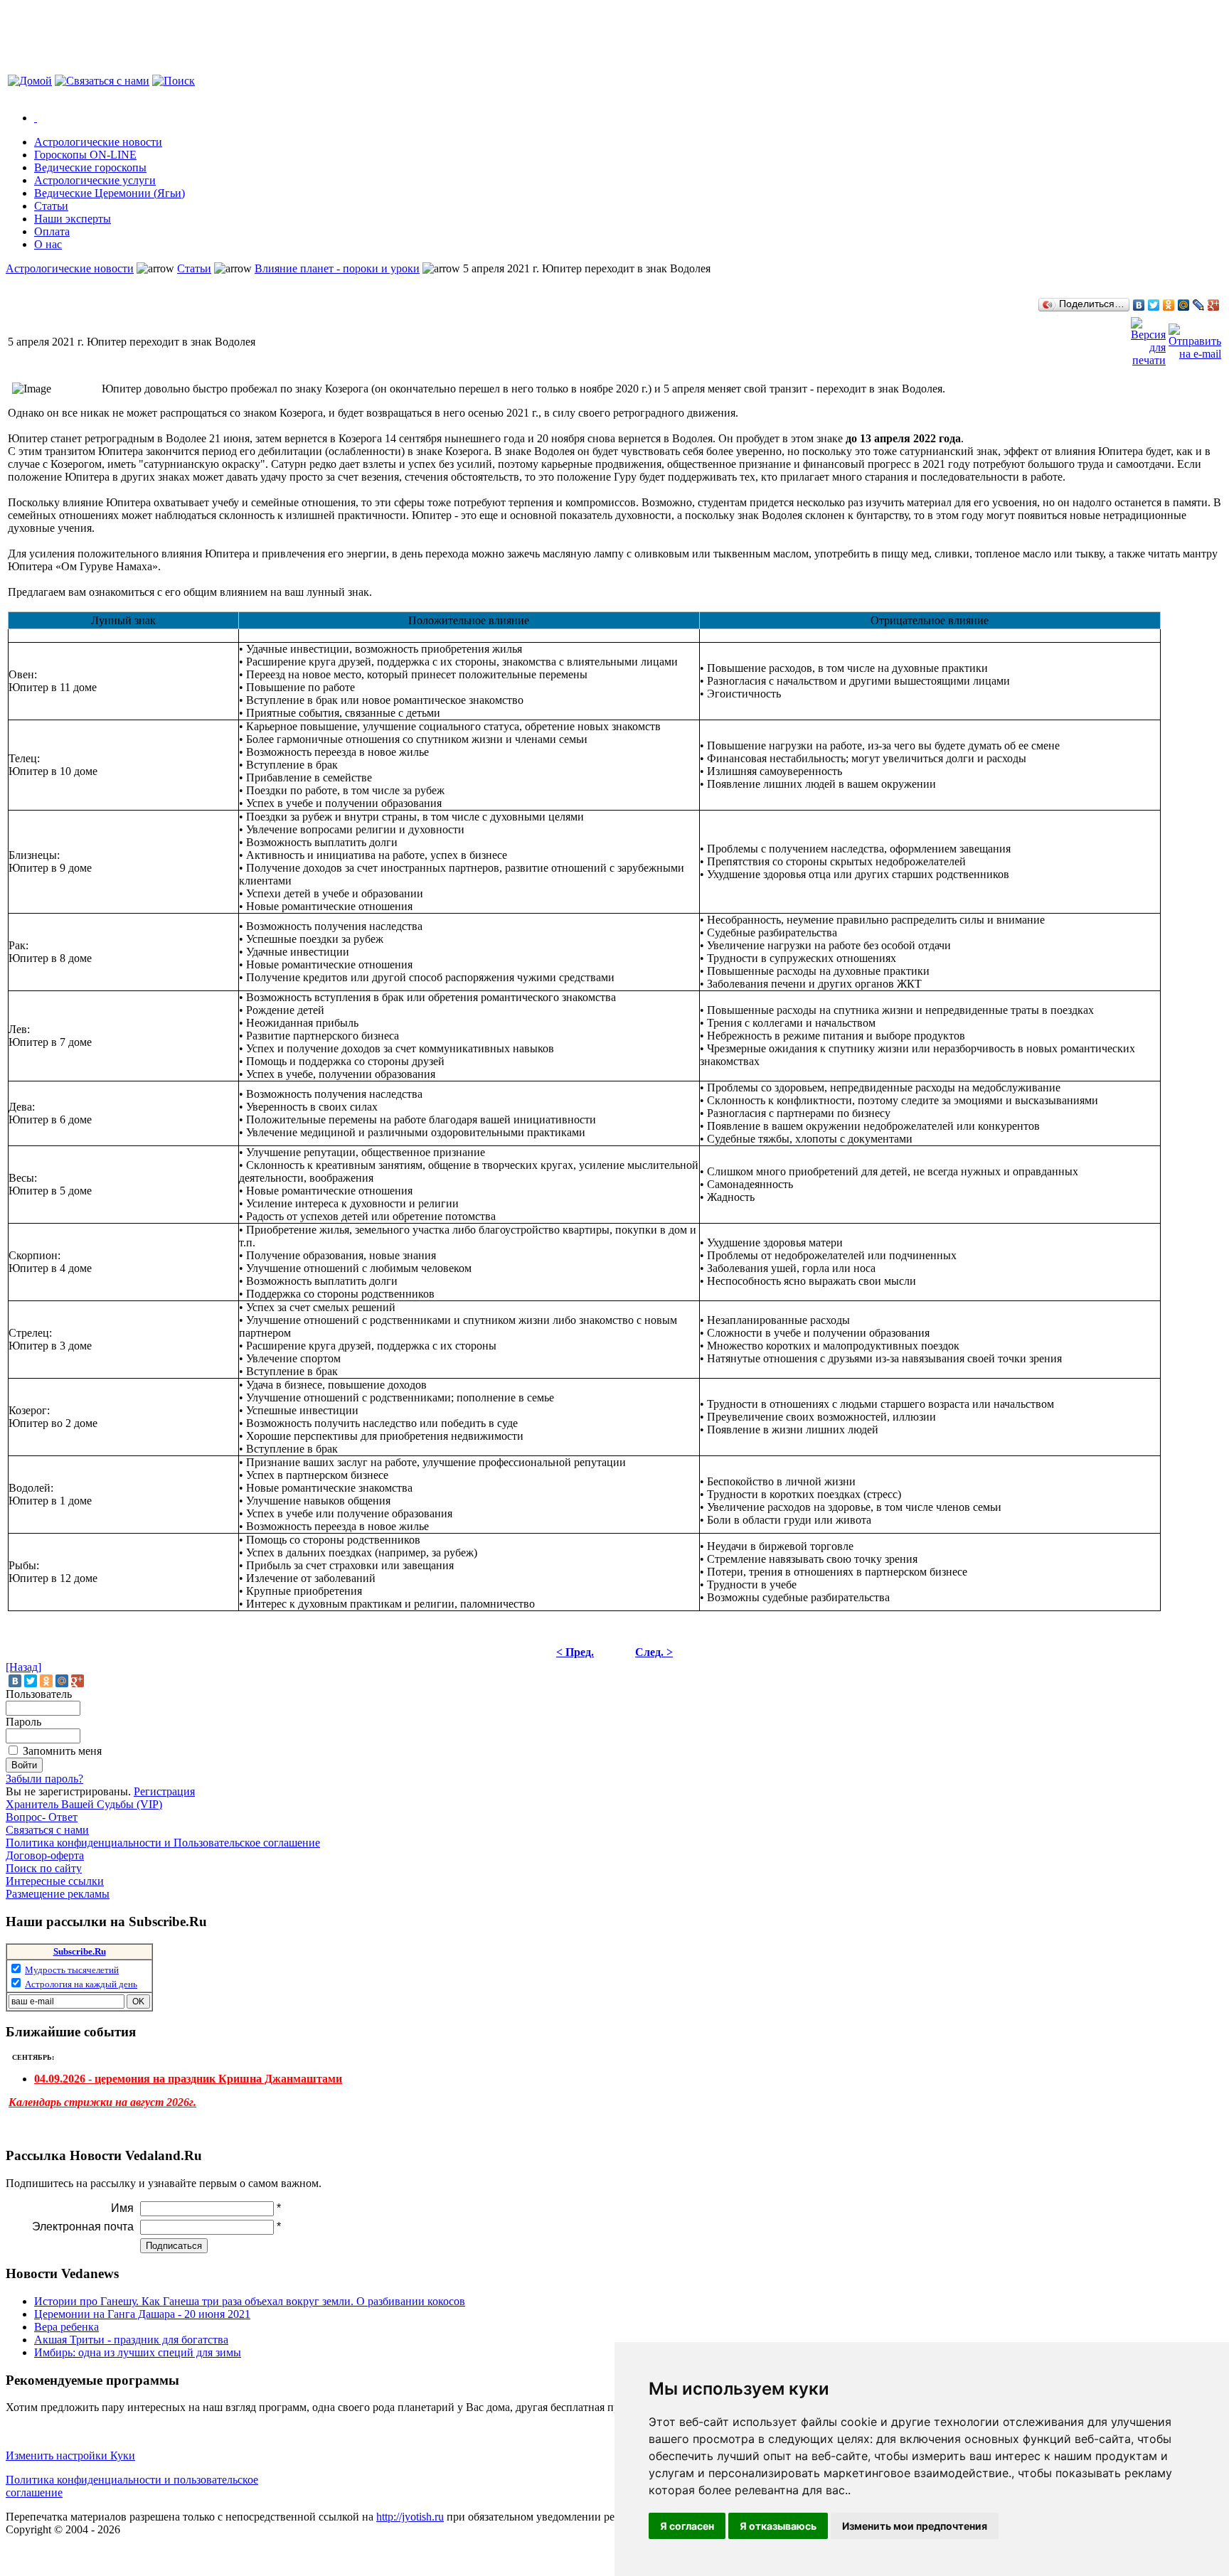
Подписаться (174, 2246)
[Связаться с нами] (102, 81)
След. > (654, 1652)
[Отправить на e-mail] (1195, 338)
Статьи (194, 268)
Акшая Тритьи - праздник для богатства (131, 2340)
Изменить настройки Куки (70, 2455)
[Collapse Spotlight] (36, 118)
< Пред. (575, 1652)
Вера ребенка (66, 2327)
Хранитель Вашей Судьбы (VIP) (84, 1804)
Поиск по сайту (44, 1868)
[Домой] (30, 81)
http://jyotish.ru (410, 2517)
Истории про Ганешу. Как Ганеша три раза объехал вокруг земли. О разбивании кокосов (250, 2301)
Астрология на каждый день (81, 1984)
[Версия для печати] (1148, 338)
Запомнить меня (62, 1751)
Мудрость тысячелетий (72, 1970)
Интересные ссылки (55, 1881)
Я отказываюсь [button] (778, 2526)
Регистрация (164, 1791)
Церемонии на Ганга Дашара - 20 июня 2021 (142, 2314)
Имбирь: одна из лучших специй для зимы (138, 2352)
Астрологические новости (70, 268)
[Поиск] (174, 81)
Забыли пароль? (44, 1779)
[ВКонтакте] (1139, 305)
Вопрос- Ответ (42, 1817)
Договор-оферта (45, 1855)
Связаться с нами (47, 1830)
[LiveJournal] (1199, 305)
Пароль (23, 1722)
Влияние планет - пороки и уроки (337, 268)
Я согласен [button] (687, 2526)
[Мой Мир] (1184, 305)
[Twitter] (1154, 305)
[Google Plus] (1214, 305)
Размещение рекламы (58, 1894)
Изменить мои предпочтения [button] (915, 2526)
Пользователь (39, 1694)
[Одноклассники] (1169, 305)
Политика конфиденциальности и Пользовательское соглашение (163, 1843)
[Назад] (23, 1667)
